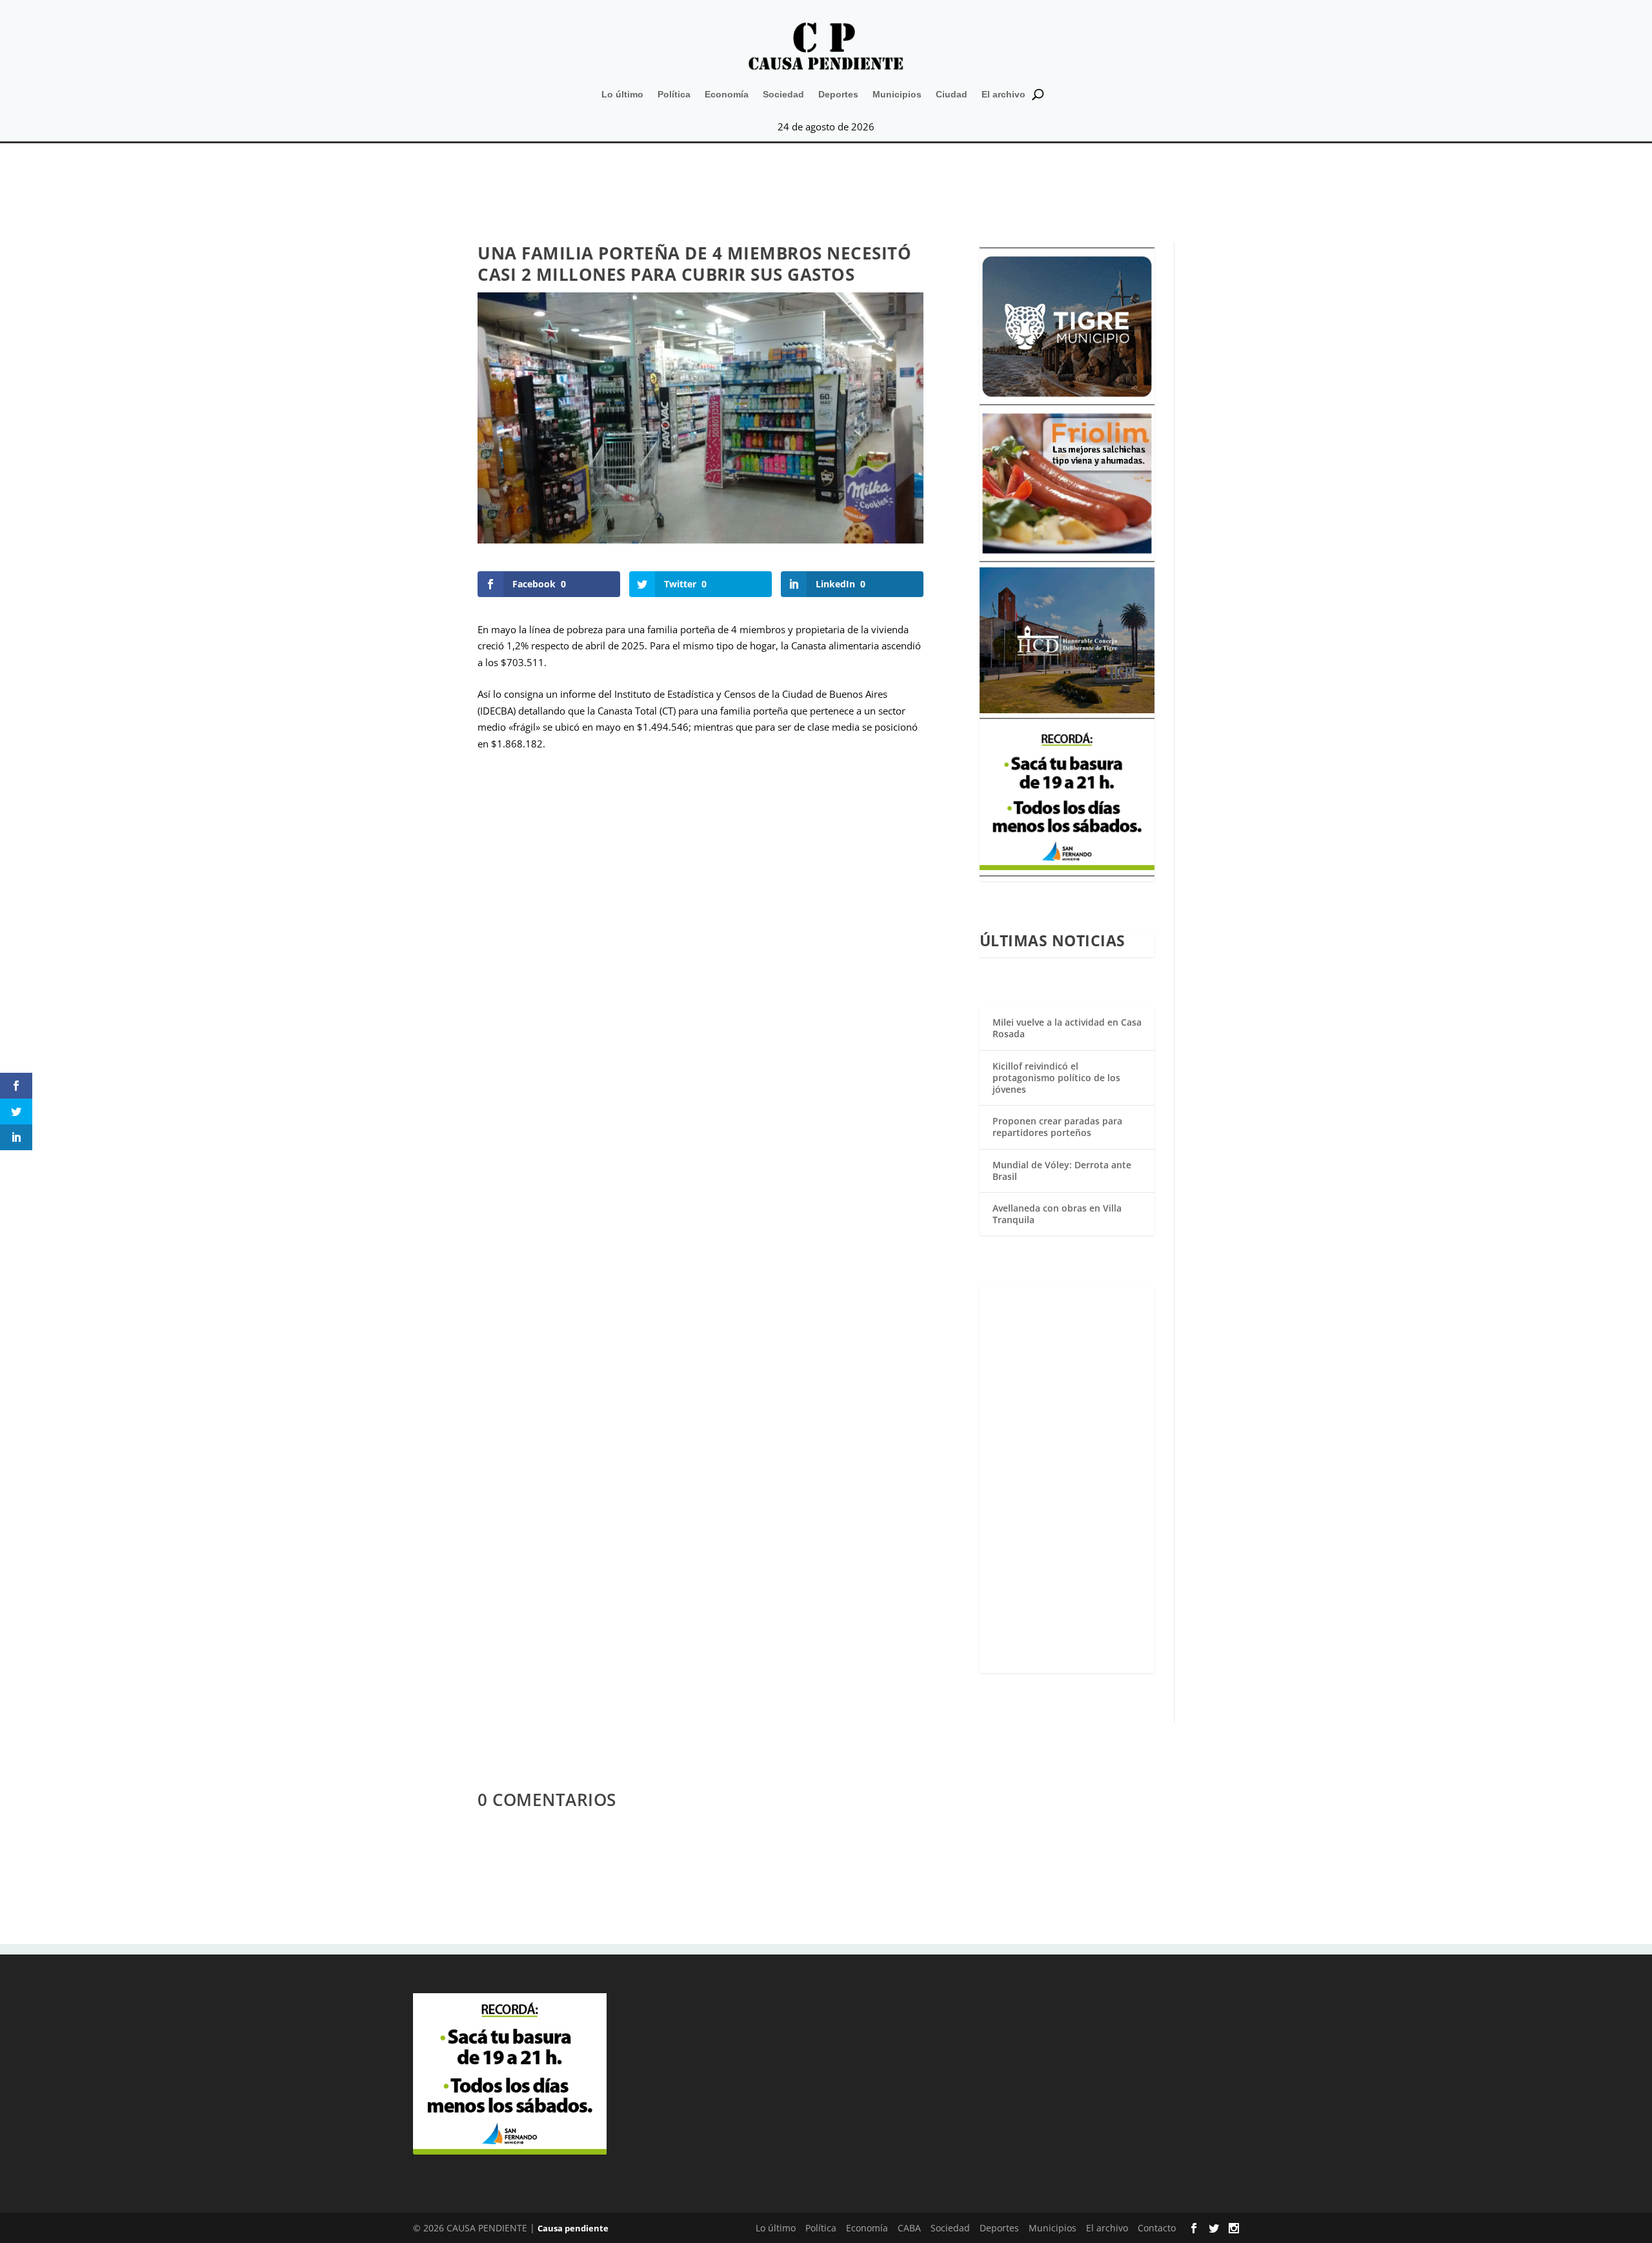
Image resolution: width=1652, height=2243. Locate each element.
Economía (727, 94)
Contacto (1157, 2228)
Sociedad (783, 94)
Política (674, 94)
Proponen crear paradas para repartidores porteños (1057, 1127)
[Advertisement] (1067, 1479)
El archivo (1003, 94)
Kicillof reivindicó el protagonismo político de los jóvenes (1056, 1078)
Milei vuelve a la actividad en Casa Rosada (1067, 1028)
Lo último (622, 94)
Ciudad (952, 94)
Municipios (897, 94)
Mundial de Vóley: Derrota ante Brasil (1062, 1171)
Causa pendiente (573, 2228)
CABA (909, 2228)
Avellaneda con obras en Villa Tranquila (1057, 1214)
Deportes (838, 94)
